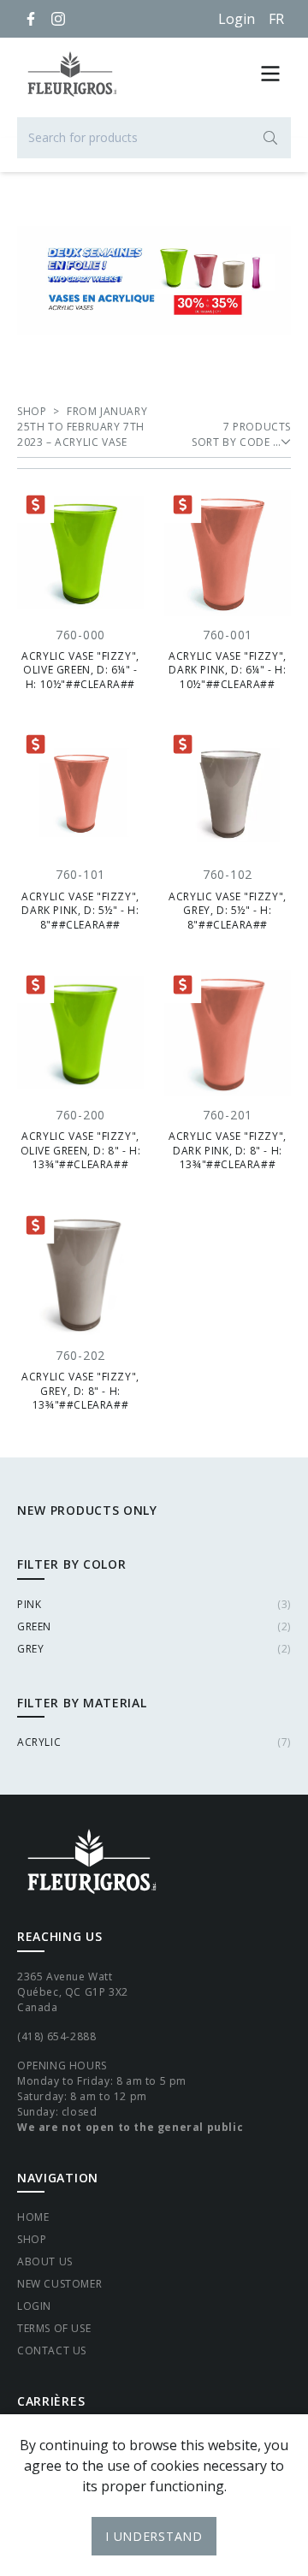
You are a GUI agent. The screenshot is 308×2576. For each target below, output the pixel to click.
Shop (32, 2239)
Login (237, 19)
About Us (45, 2261)
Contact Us (52, 2350)
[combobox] (154, 138)
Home (33, 2217)
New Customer (59, 2284)
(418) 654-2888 (56, 2036)
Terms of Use (54, 2328)
